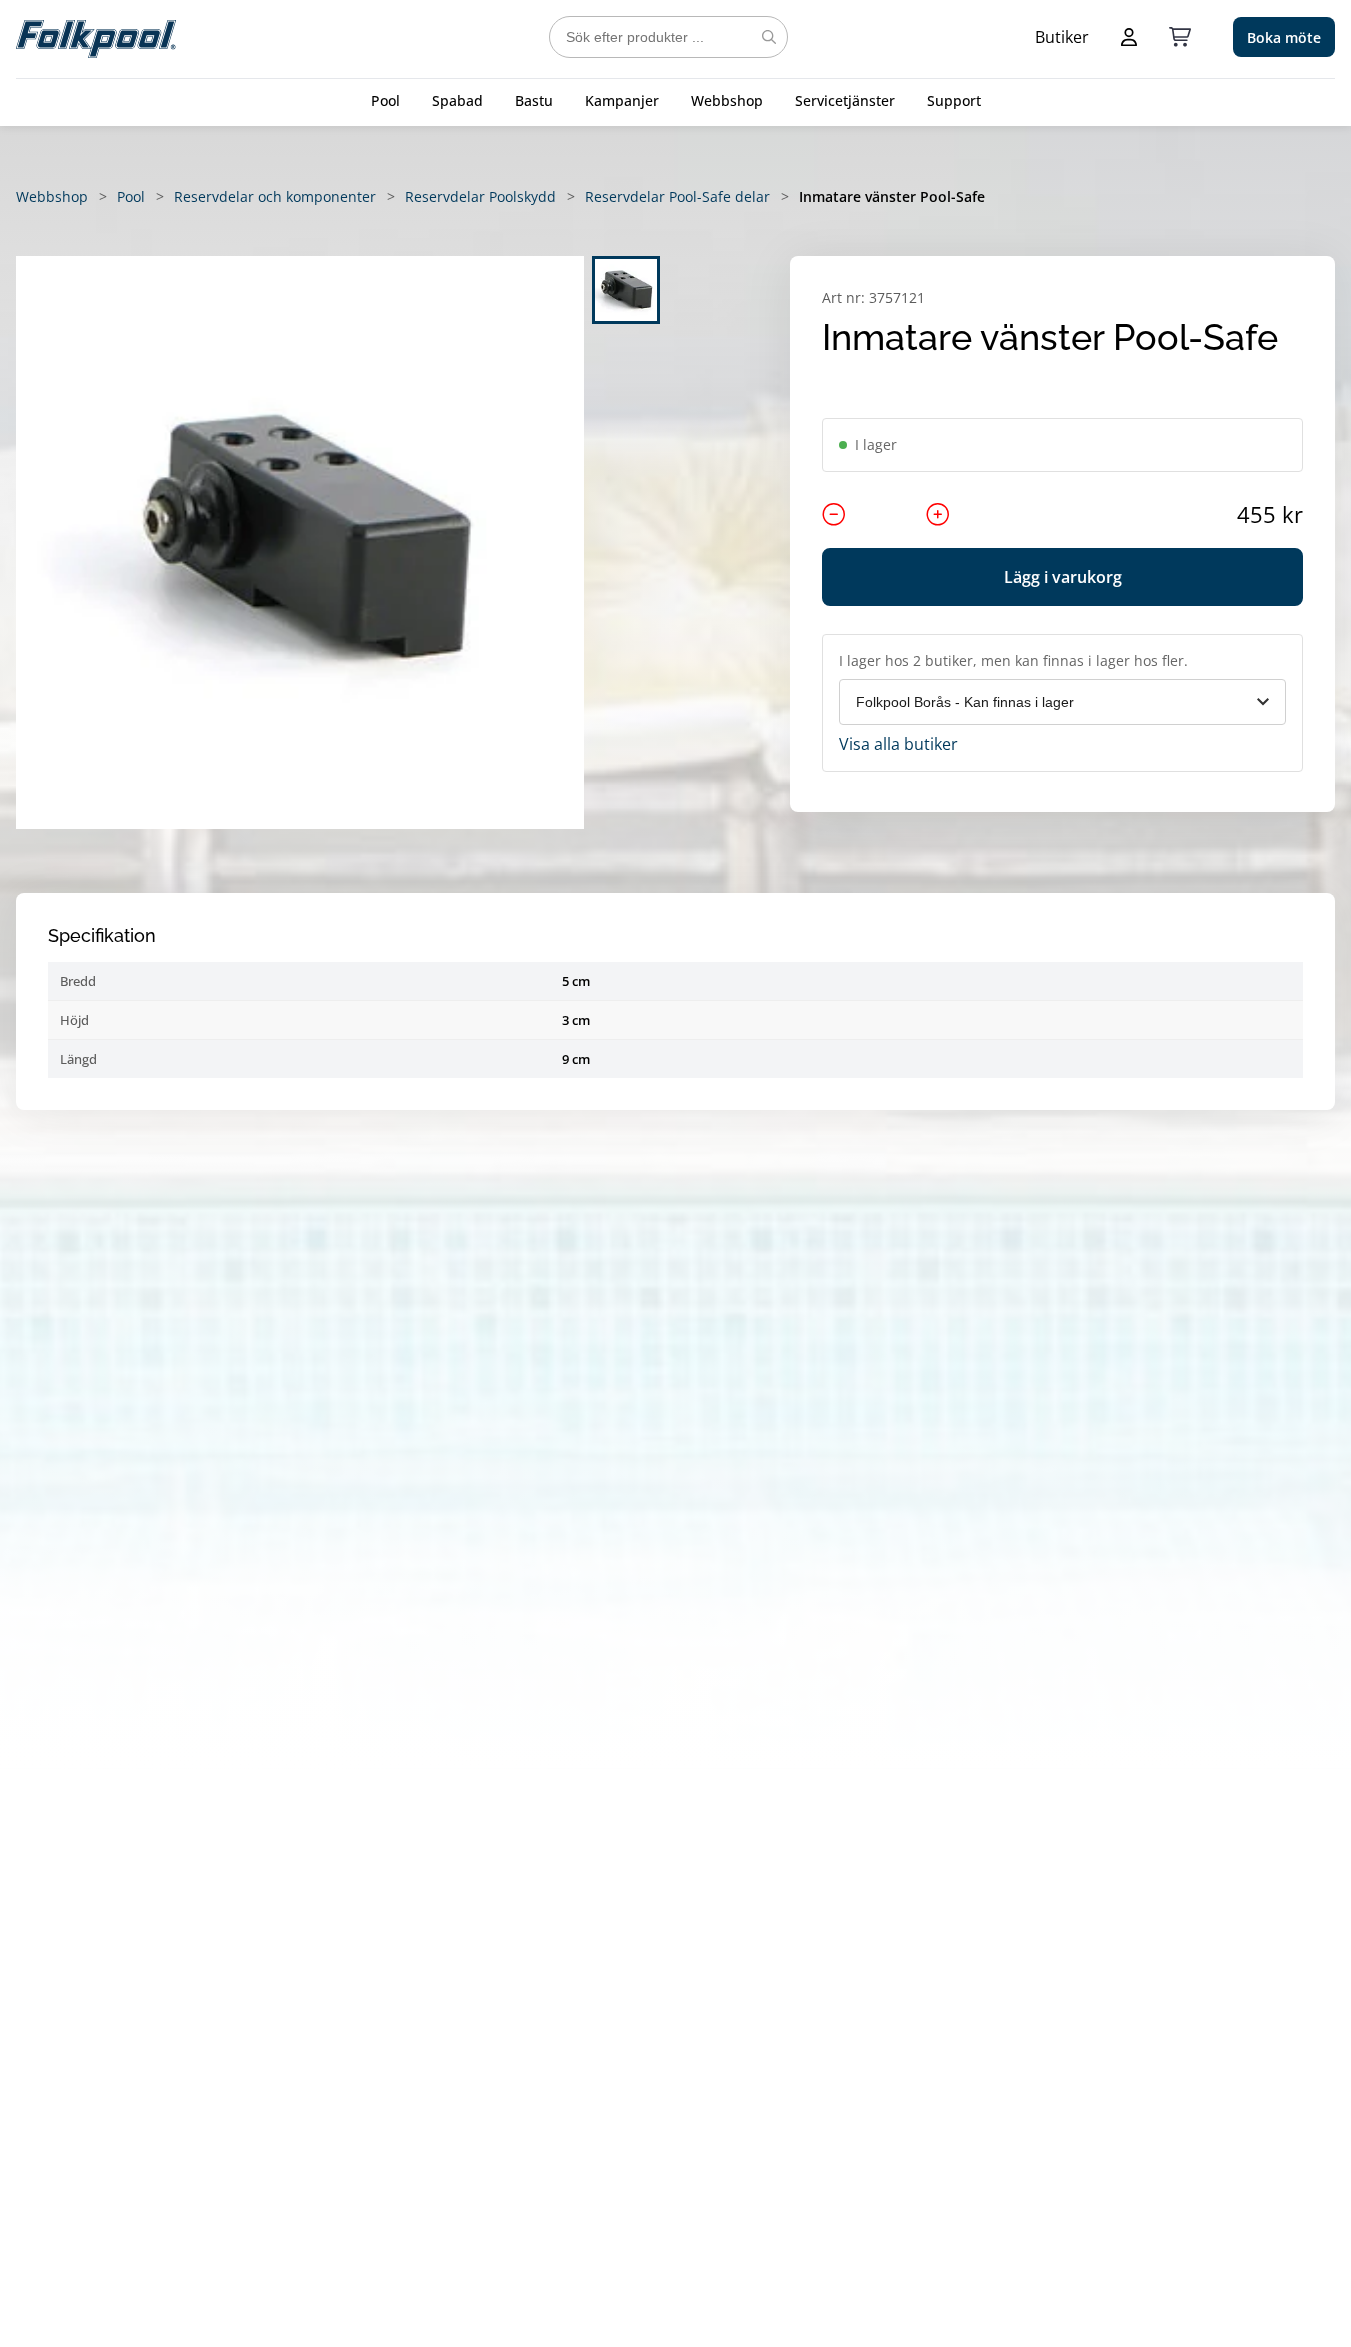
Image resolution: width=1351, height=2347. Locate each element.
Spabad (457, 100)
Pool (385, 100)
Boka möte (1284, 37)
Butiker (1062, 37)
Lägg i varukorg (1063, 577)
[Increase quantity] (938, 514)
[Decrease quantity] (834, 514)
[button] (300, 542)
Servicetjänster (845, 100)
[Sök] (769, 37)
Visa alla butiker (898, 744)
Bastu (534, 100)
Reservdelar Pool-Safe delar (677, 196)
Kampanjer (622, 100)
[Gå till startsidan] (96, 37)
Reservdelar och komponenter (275, 196)
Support (954, 100)
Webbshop (727, 100)
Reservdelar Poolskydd (480, 196)
